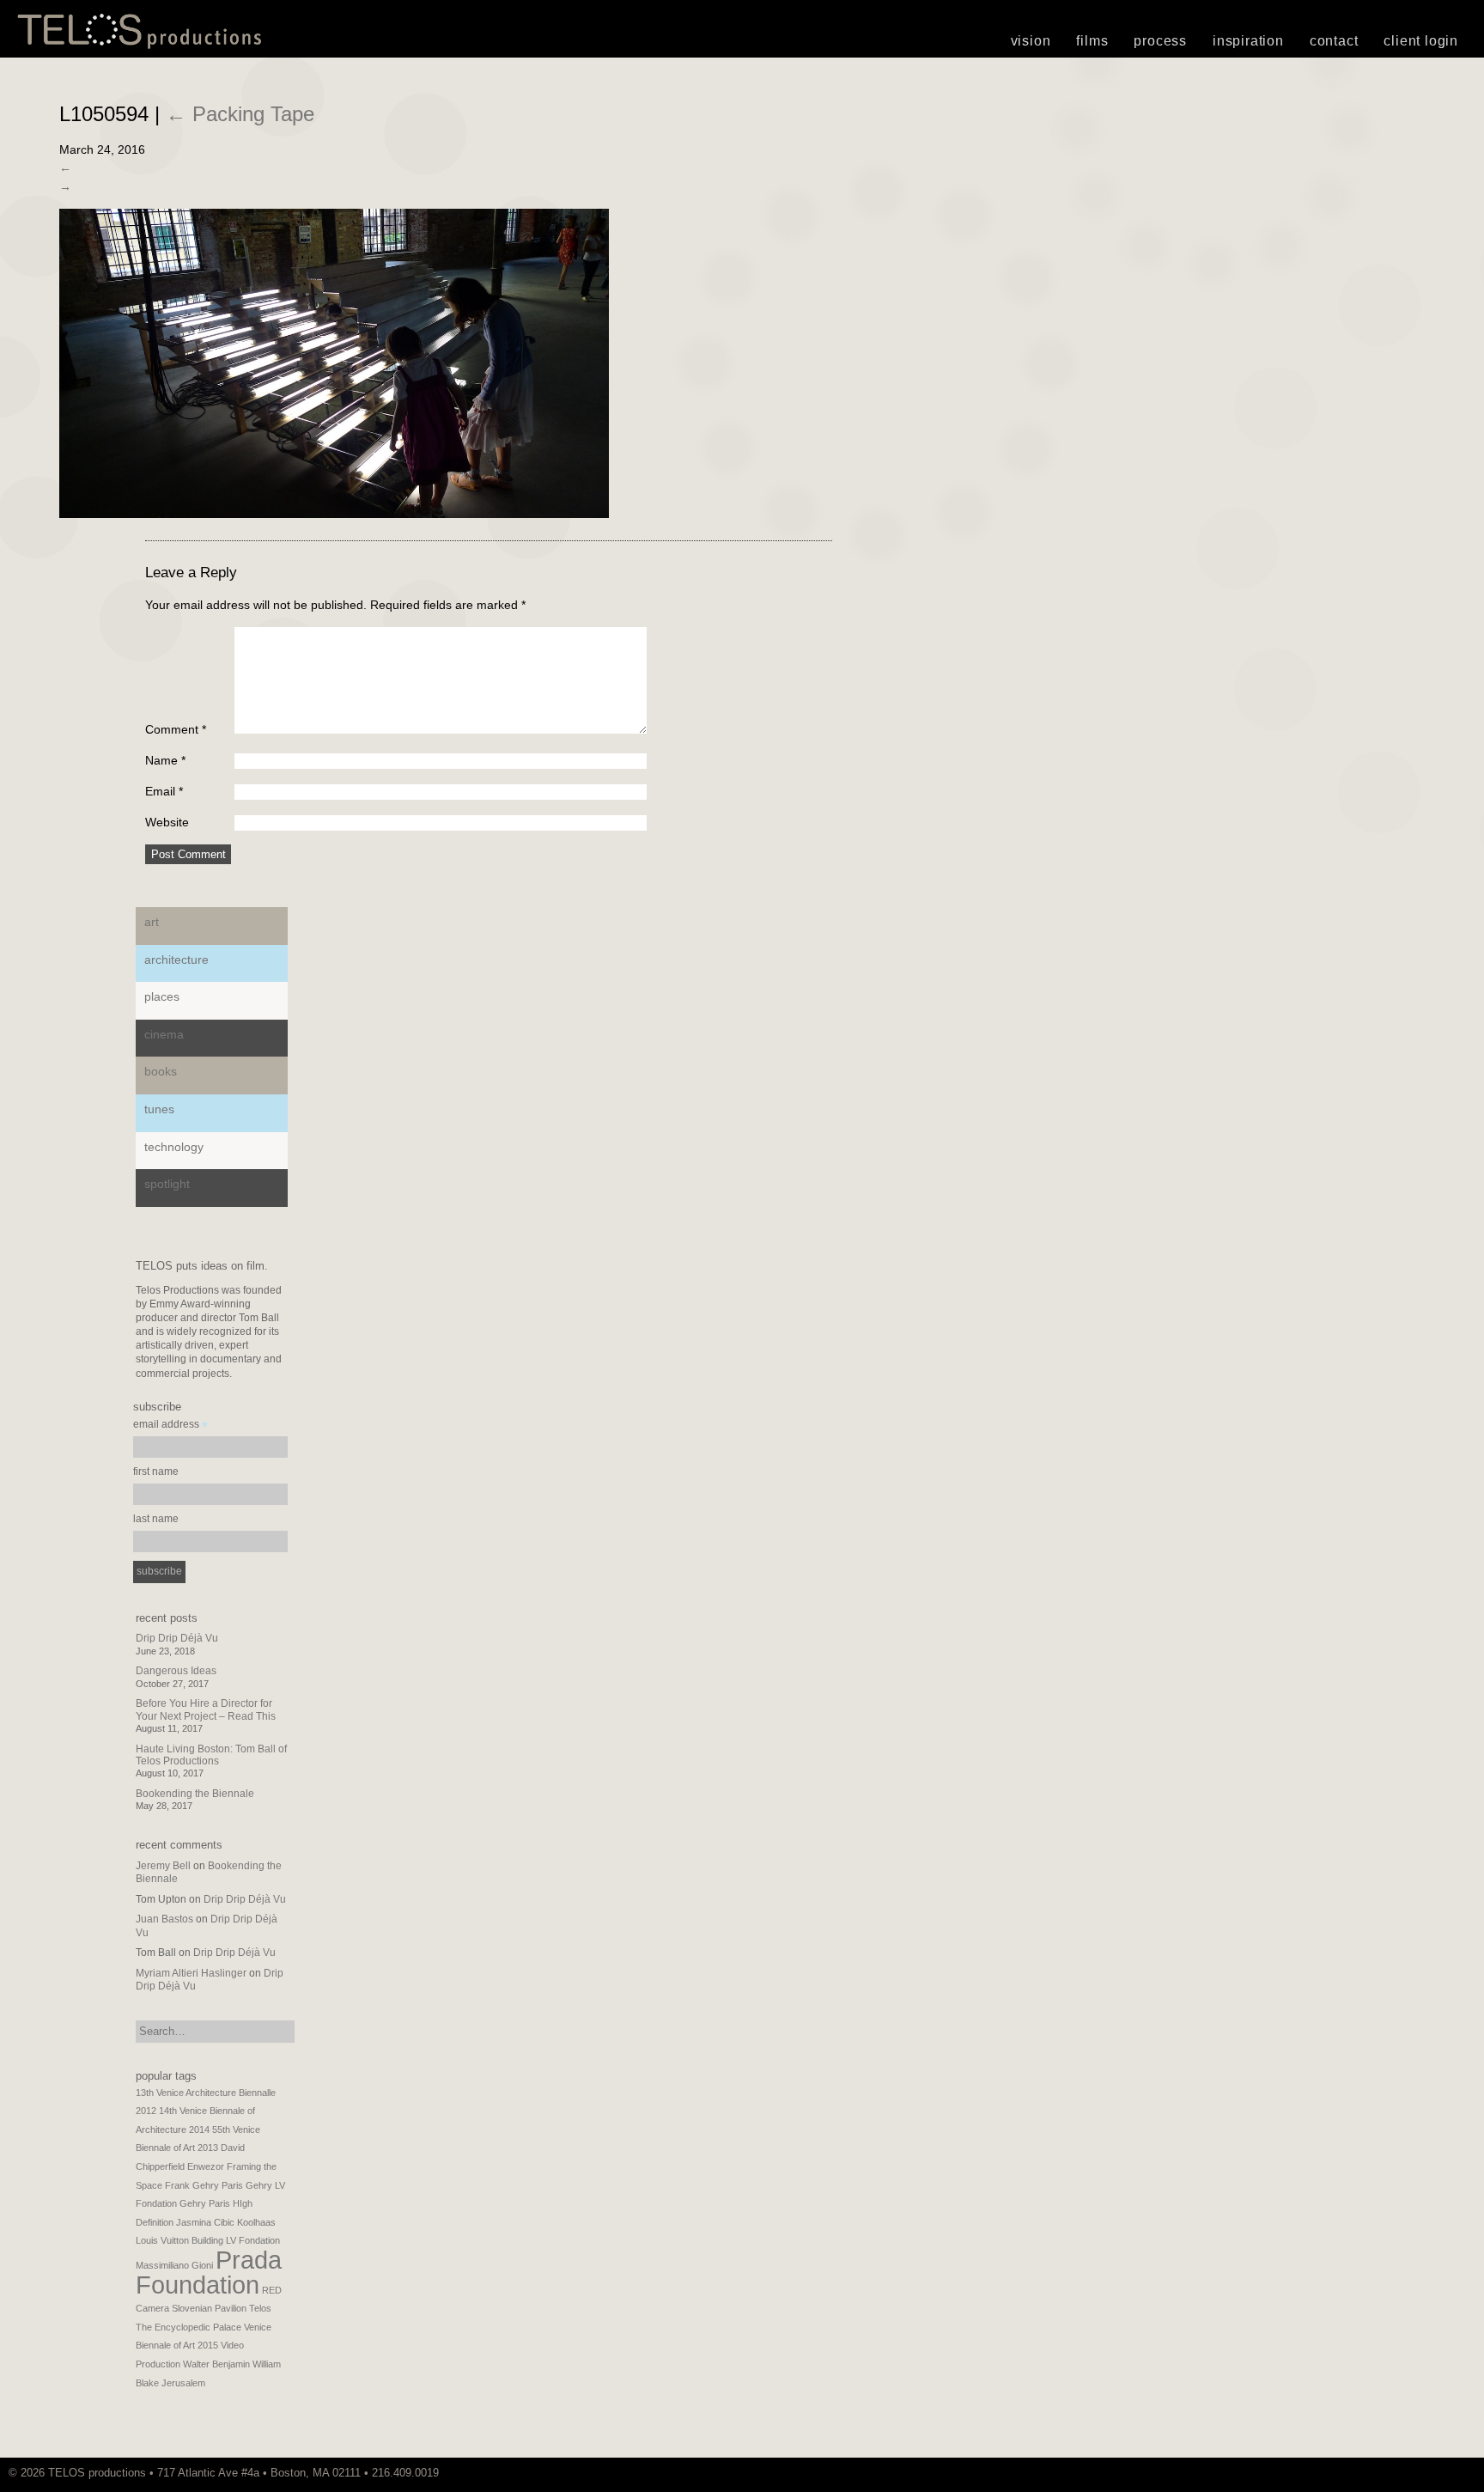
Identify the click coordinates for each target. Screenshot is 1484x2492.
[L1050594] (334, 514)
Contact (1334, 41)
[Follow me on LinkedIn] (1471, 2473)
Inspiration (1248, 41)
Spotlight (167, 1184)
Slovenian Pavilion (209, 2308)
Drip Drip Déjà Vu (177, 1638)
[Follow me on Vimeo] (1445, 2473)
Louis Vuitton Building (179, 2240)
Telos (260, 2308)
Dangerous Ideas (176, 1671)
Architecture (176, 960)
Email (164, 791)
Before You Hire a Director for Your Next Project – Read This (206, 1709)
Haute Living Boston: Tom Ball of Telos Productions (211, 1755)
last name (156, 1519)
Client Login (1421, 41)
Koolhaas (256, 2222)
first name (156, 1471)
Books (161, 1071)
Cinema (164, 1034)
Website (167, 822)
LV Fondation (253, 2240)
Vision (1031, 41)
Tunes (159, 1109)
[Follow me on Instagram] (1454, 2473)
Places (162, 996)
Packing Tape (240, 114)
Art (152, 922)
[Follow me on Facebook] (1463, 2473)
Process (1160, 41)
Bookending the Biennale (195, 1794)
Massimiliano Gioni (174, 2265)
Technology (174, 1147)
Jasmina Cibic (205, 2222)
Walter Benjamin (216, 2364)
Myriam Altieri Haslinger (191, 1973)
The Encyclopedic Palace (189, 2327)
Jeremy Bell (163, 1866)
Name (165, 760)
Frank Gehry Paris (204, 2185)
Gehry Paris (205, 2203)
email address (170, 1426)
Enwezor (206, 2166)
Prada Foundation (209, 2272)
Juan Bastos (164, 1919)
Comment (176, 729)
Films (1092, 41)
